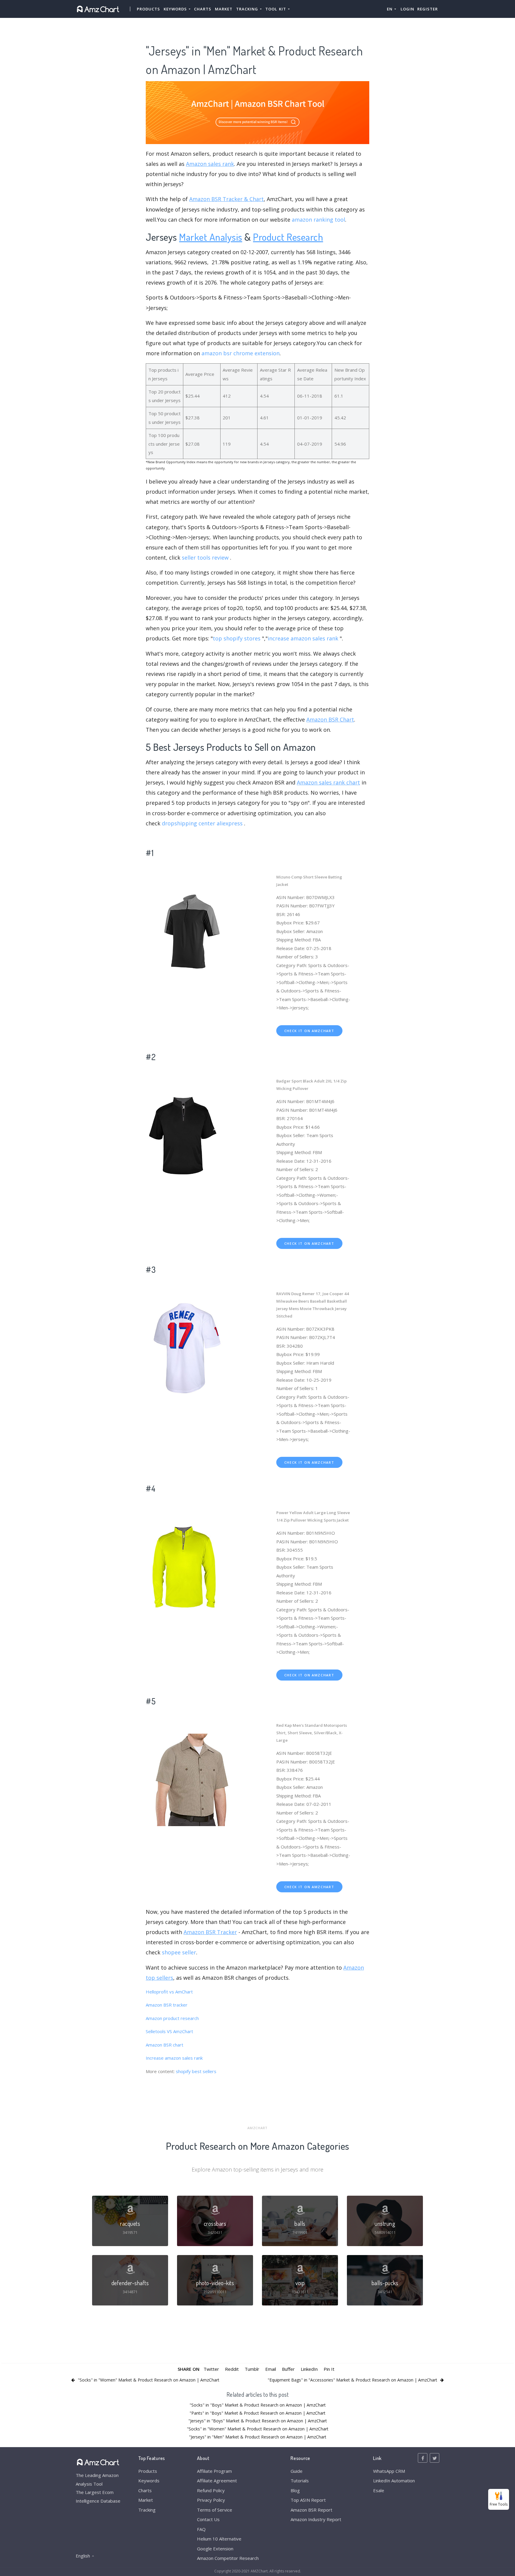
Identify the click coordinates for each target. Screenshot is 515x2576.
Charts (203, 9)
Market (224, 9)
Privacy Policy (211, 2500)
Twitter (211, 2369)
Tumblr (252, 2369)
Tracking (147, 2510)
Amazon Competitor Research (228, 2558)
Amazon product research (172, 2018)
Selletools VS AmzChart (169, 2031)
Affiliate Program (214, 2471)
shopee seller (179, 1952)
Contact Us (208, 2519)
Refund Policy (211, 2490)
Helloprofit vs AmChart (169, 1992)
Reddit (232, 2369)
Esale (379, 2490)
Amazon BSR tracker (167, 2005)
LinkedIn (309, 2369)
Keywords (149, 2481)
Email (271, 2369)
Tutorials (300, 2481)
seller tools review (205, 557)
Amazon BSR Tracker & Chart (227, 199)
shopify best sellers (196, 2071)
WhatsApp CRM (389, 2471)
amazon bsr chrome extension (241, 353)
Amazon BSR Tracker (210, 1932)
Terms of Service (215, 2510)
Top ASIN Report (308, 2500)
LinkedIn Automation (394, 2481)
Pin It (329, 2369)
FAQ (201, 2529)
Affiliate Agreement (217, 2481)
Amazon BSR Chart (330, 719)
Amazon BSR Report (311, 2510)
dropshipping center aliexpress (202, 823)
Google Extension (215, 2549)
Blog (295, 2490)
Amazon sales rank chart (328, 782)
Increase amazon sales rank (174, 2058)
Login (407, 9)
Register (428, 9)
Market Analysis (211, 237)
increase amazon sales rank (303, 638)
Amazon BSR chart (165, 2045)
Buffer (288, 2369)
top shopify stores (237, 638)
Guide (297, 2471)
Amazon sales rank (210, 164)
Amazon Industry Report (316, 2519)
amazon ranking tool (318, 220)
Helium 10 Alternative (219, 2539)
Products (148, 9)
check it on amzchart (309, 1031)
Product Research (288, 237)
